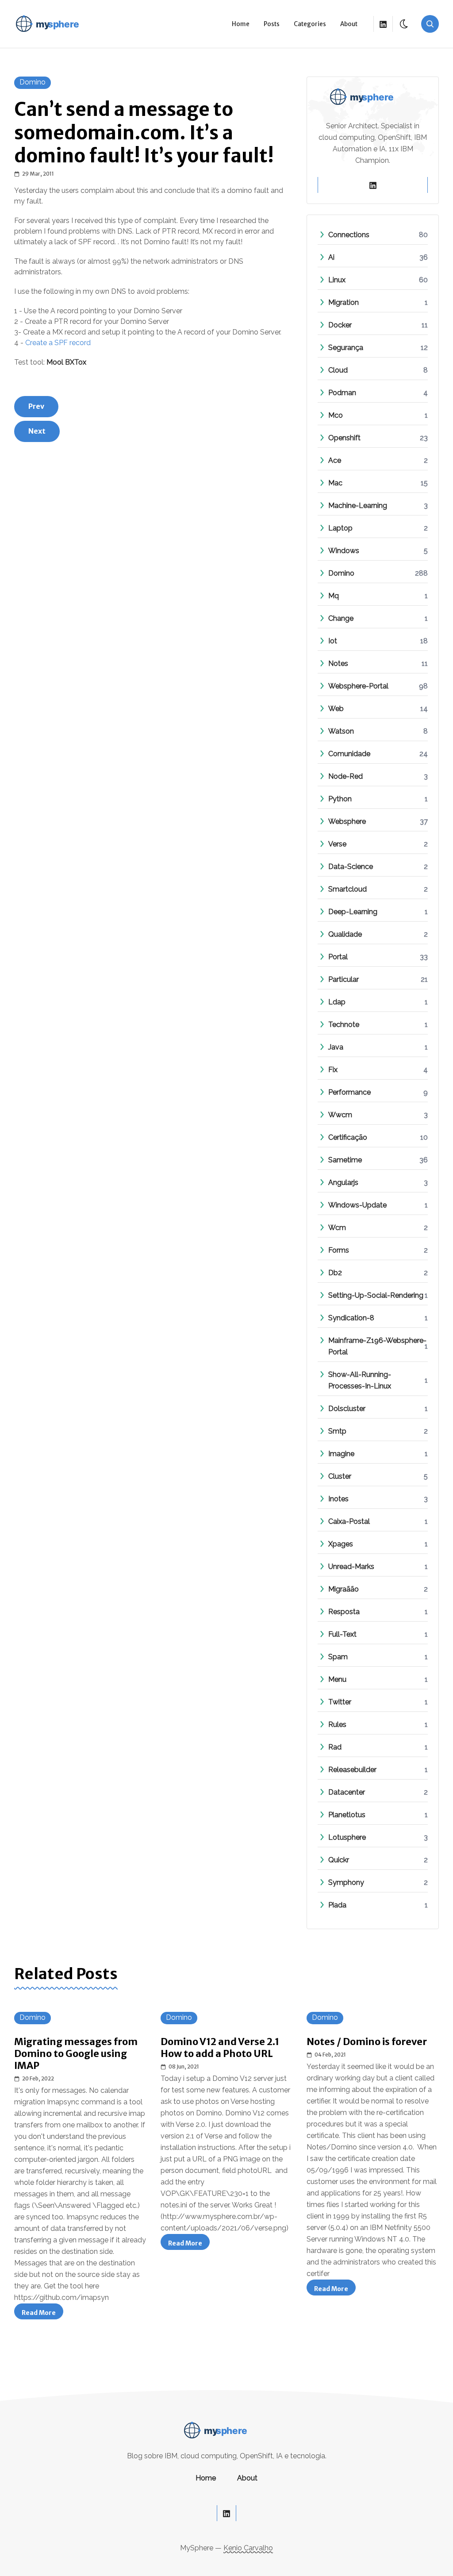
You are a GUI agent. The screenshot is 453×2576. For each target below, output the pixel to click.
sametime (345, 1160)
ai (331, 257)
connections (349, 235)
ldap (337, 1002)
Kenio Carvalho (248, 2548)
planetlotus (347, 1815)
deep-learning (353, 912)
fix (333, 1070)
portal (338, 957)
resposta (344, 1612)
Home (241, 24)
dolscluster (347, 1409)
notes (338, 663)
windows (344, 551)
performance (349, 1092)
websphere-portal (358, 686)
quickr (339, 1860)
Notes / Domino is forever (367, 2042)
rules (337, 1724)
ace (335, 460)
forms (339, 1250)
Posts (272, 24)
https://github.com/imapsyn (61, 2297)
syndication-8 (351, 1318)
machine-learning (358, 506)
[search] (430, 24)
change (341, 618)
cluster (340, 1476)
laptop (340, 528)
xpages (341, 1544)
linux (337, 280)
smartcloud (347, 889)
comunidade (349, 754)
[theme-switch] (404, 24)
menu (337, 1679)
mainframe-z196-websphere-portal (378, 1346)
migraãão (344, 1589)
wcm (337, 1228)
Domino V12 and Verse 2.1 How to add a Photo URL (220, 2048)
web (336, 709)
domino (33, 82)
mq (334, 596)
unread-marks (351, 1567)
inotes (338, 1499)
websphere (347, 821)
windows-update (357, 1205)
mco (336, 415)
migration (344, 302)
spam (338, 1657)
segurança (346, 348)
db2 (335, 1273)
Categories (310, 24)
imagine (341, 1454)
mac (335, 483)
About (349, 24)
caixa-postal (349, 1521)
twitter (340, 1702)
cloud (338, 370)
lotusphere (347, 1837)
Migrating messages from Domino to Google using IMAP (76, 2054)
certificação (348, 1137)
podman (342, 393)
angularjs (343, 1182)
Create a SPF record (58, 343)
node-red (346, 776)
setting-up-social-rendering (376, 1295)
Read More (42, 2314)
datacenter (347, 1792)
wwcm (340, 1115)
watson (341, 731)
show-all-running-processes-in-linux (378, 1380)
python (340, 799)
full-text (342, 1634)
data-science (351, 867)
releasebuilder (352, 1770)
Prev (36, 406)
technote (344, 1025)
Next (37, 431)
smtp (337, 1431)
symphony (346, 1882)
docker (340, 325)
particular (344, 979)
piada (337, 1905)
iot (333, 641)
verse (337, 844)
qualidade (345, 934)
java (336, 1047)
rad (335, 1747)
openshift (344, 438)
